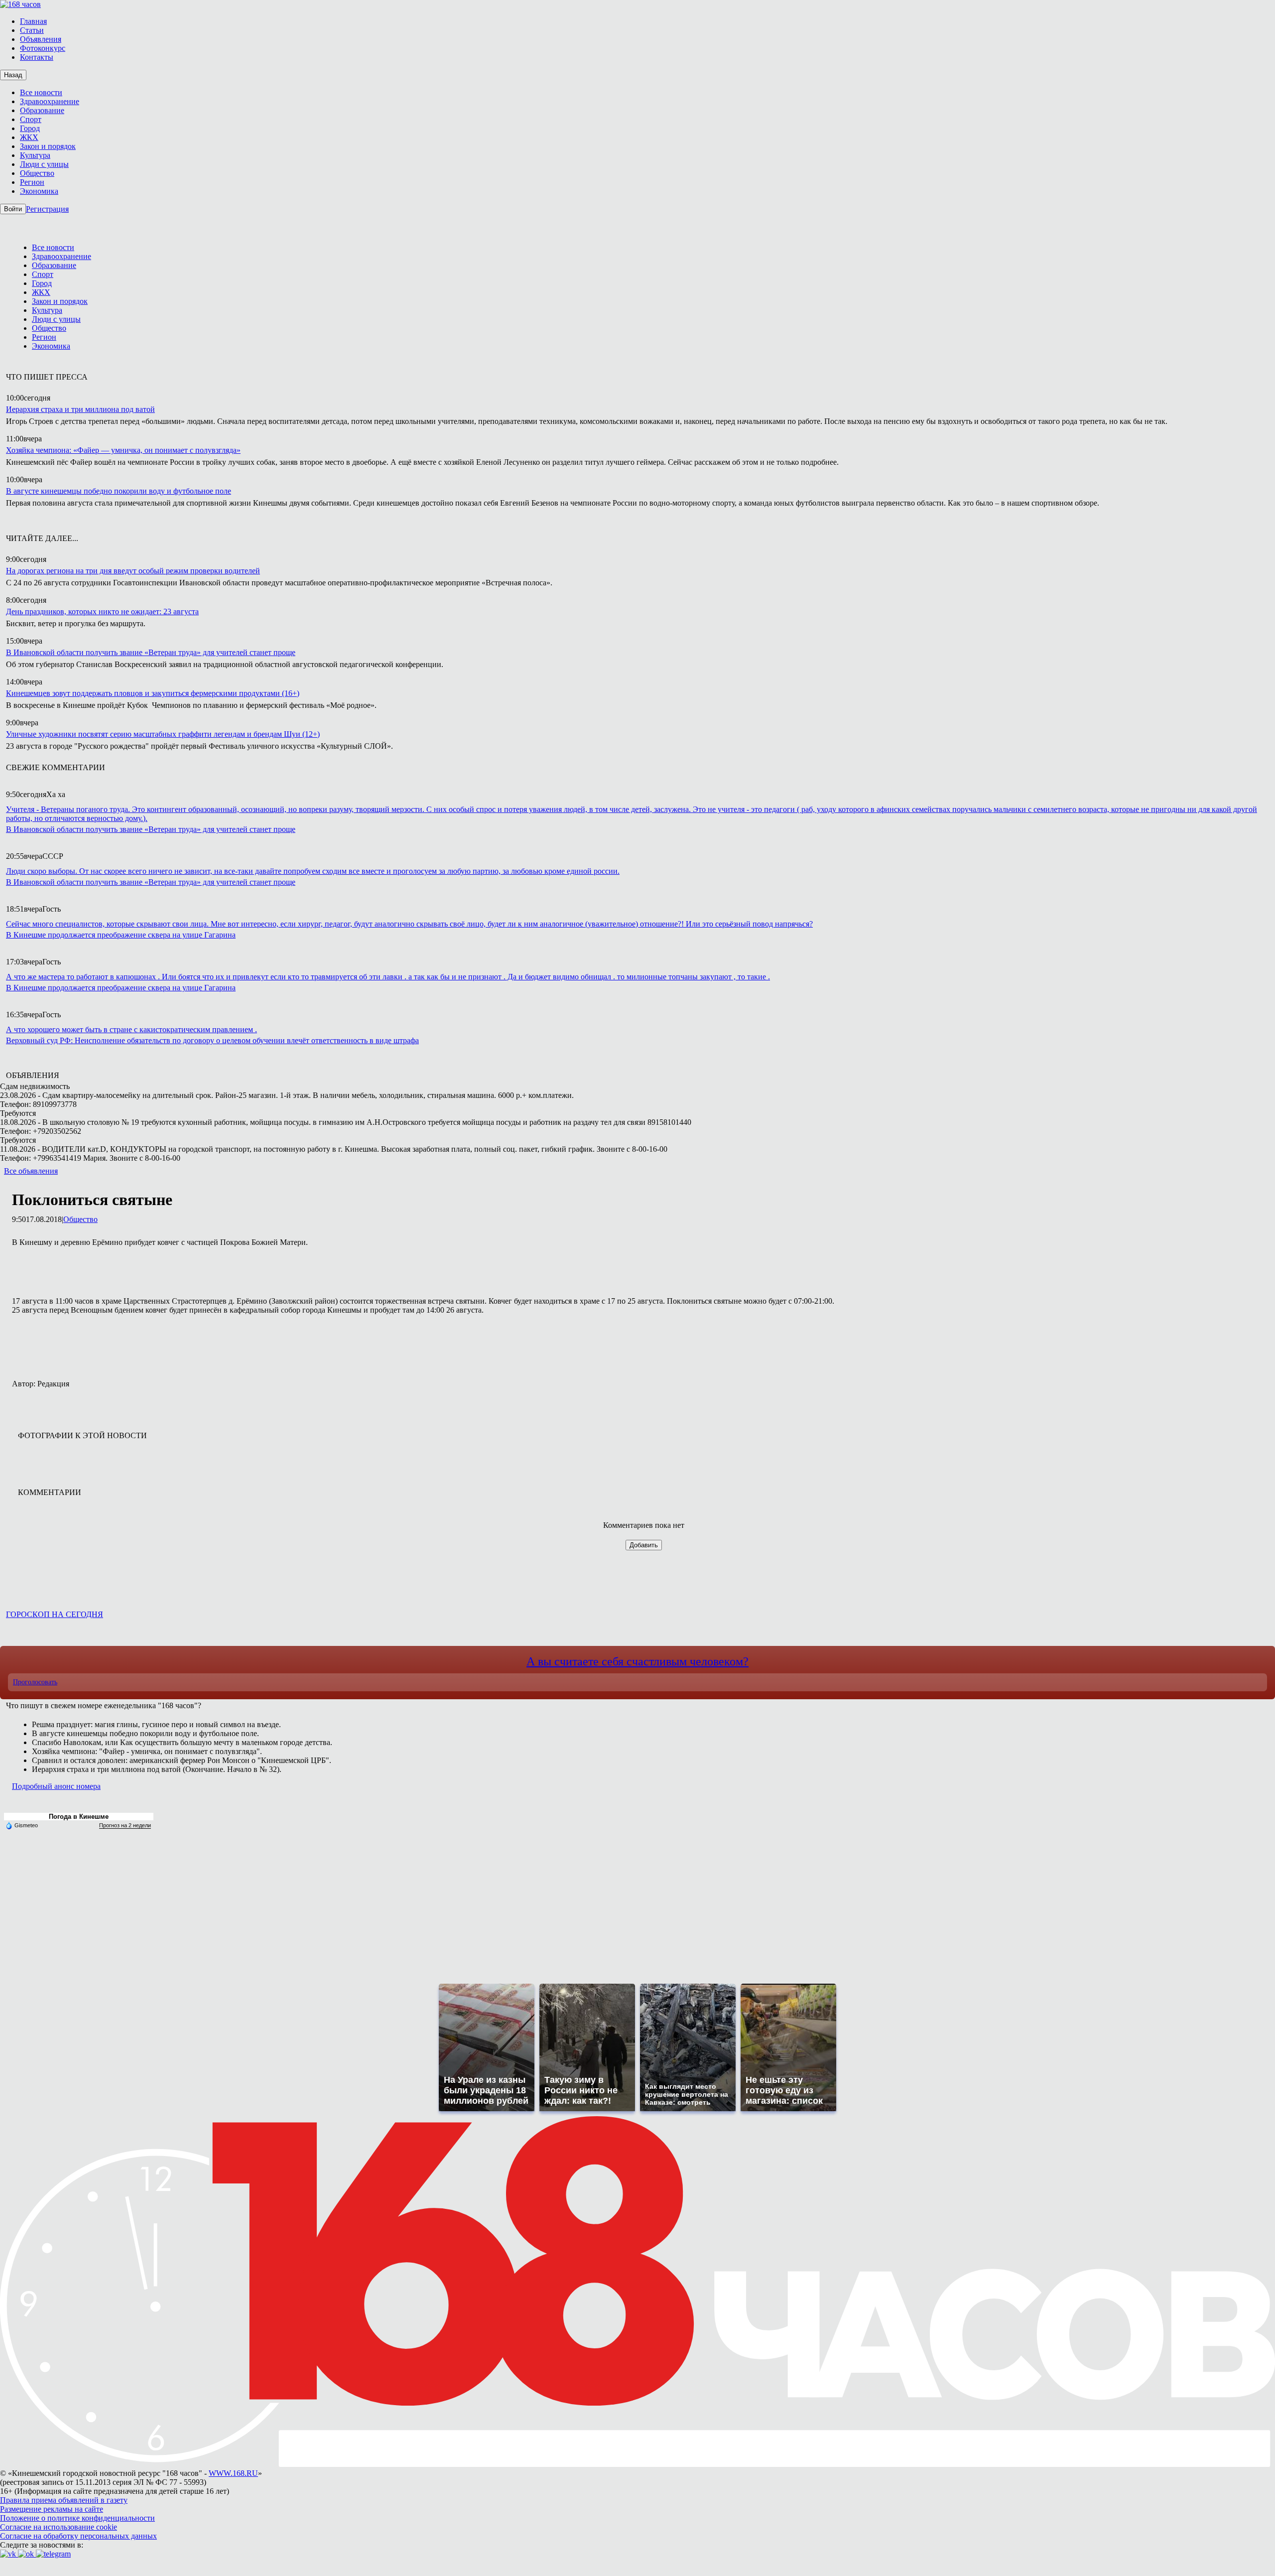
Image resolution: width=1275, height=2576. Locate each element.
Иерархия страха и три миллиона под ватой (80, 409)
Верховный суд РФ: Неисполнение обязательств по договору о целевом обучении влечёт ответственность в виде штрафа (212, 1040)
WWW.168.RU (233, 2473)
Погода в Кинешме (79, 1817)
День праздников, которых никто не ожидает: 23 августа (102, 611)
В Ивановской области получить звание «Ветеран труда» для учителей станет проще (151, 652)
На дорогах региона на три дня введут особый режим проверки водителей (133, 571)
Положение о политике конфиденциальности (77, 2518)
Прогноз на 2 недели (125, 1825)
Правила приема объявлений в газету (64, 2500)
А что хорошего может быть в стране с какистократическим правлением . (131, 1029)
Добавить (644, 1545)
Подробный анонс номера (56, 1786)
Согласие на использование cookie (59, 2527)
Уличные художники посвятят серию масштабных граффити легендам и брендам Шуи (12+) (163, 734)
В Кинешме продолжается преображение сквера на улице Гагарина (121, 935)
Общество (80, 1219)
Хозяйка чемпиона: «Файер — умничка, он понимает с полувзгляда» (123, 450)
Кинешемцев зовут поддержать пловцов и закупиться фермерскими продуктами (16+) (153, 693)
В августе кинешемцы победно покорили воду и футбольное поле (119, 491)
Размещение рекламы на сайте (52, 2509)
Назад (13, 75)
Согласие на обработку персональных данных (78, 2536)
